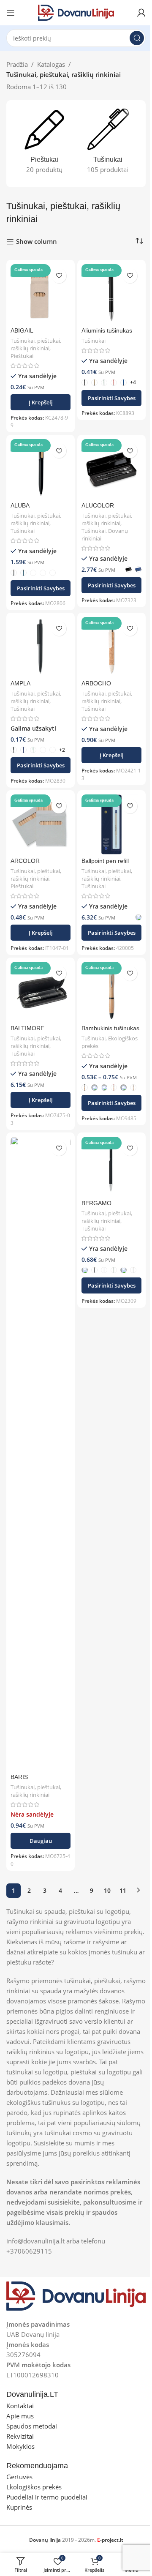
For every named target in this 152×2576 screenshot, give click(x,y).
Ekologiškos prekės (110, 1042)
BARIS (19, 1777)
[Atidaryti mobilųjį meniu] (11, 13)
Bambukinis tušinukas (110, 1028)
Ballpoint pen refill (105, 861)
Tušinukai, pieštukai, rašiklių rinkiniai (36, 344)
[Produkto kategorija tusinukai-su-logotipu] (108, 144)
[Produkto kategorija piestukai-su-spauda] (44, 144)
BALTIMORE (27, 1028)
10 (107, 1890)
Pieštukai (22, 356)
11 (123, 1890)
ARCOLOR (25, 861)
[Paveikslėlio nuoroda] (76, 2295)
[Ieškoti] (137, 38)
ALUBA (20, 506)
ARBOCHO (96, 684)
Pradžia (17, 64)
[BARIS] (41, 1454)
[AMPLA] (41, 647)
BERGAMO (96, 1203)
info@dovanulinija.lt (35, 2241)
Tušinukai (94, 341)
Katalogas (51, 64)
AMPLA (20, 684)
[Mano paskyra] (141, 13)
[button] (41, 402)
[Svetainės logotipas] (76, 12)
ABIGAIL (22, 331)
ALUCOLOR (98, 506)
